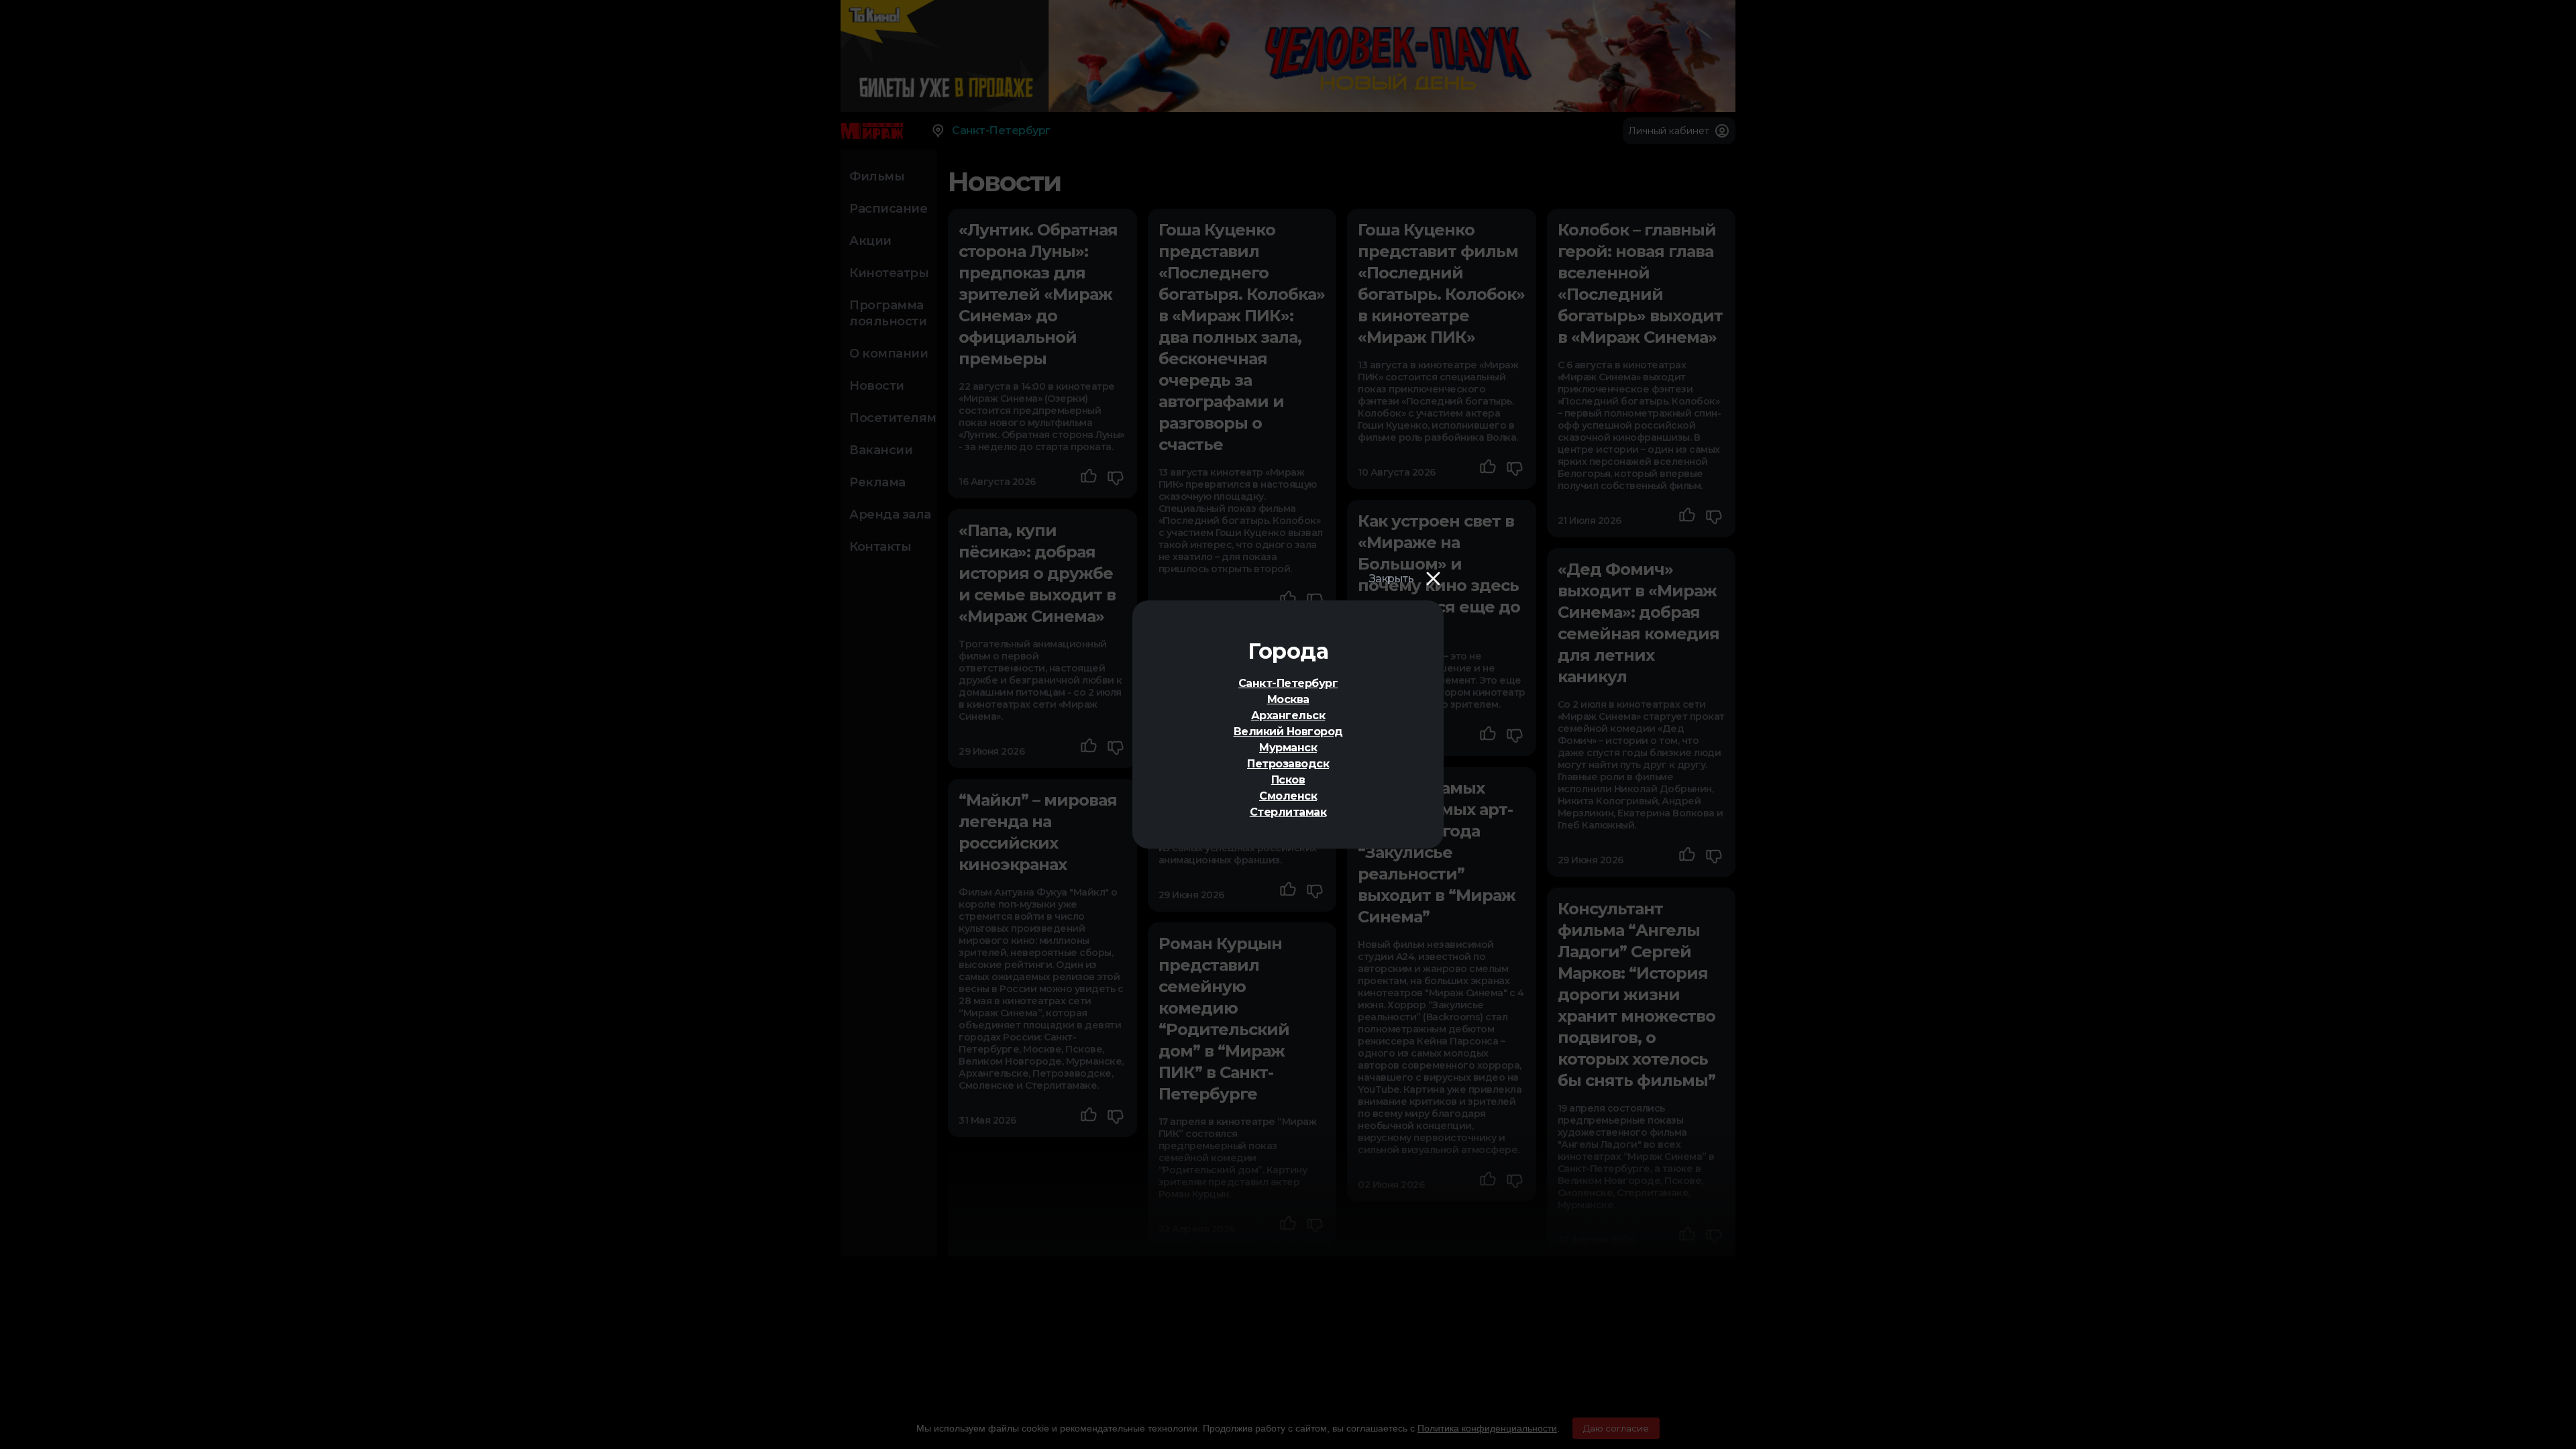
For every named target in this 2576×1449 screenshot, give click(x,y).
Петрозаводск (1288, 764)
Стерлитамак (1288, 812)
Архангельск (1288, 715)
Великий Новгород (1288, 732)
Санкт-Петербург (1288, 683)
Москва (1288, 699)
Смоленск (1288, 796)
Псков (1288, 780)
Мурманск (1288, 748)
